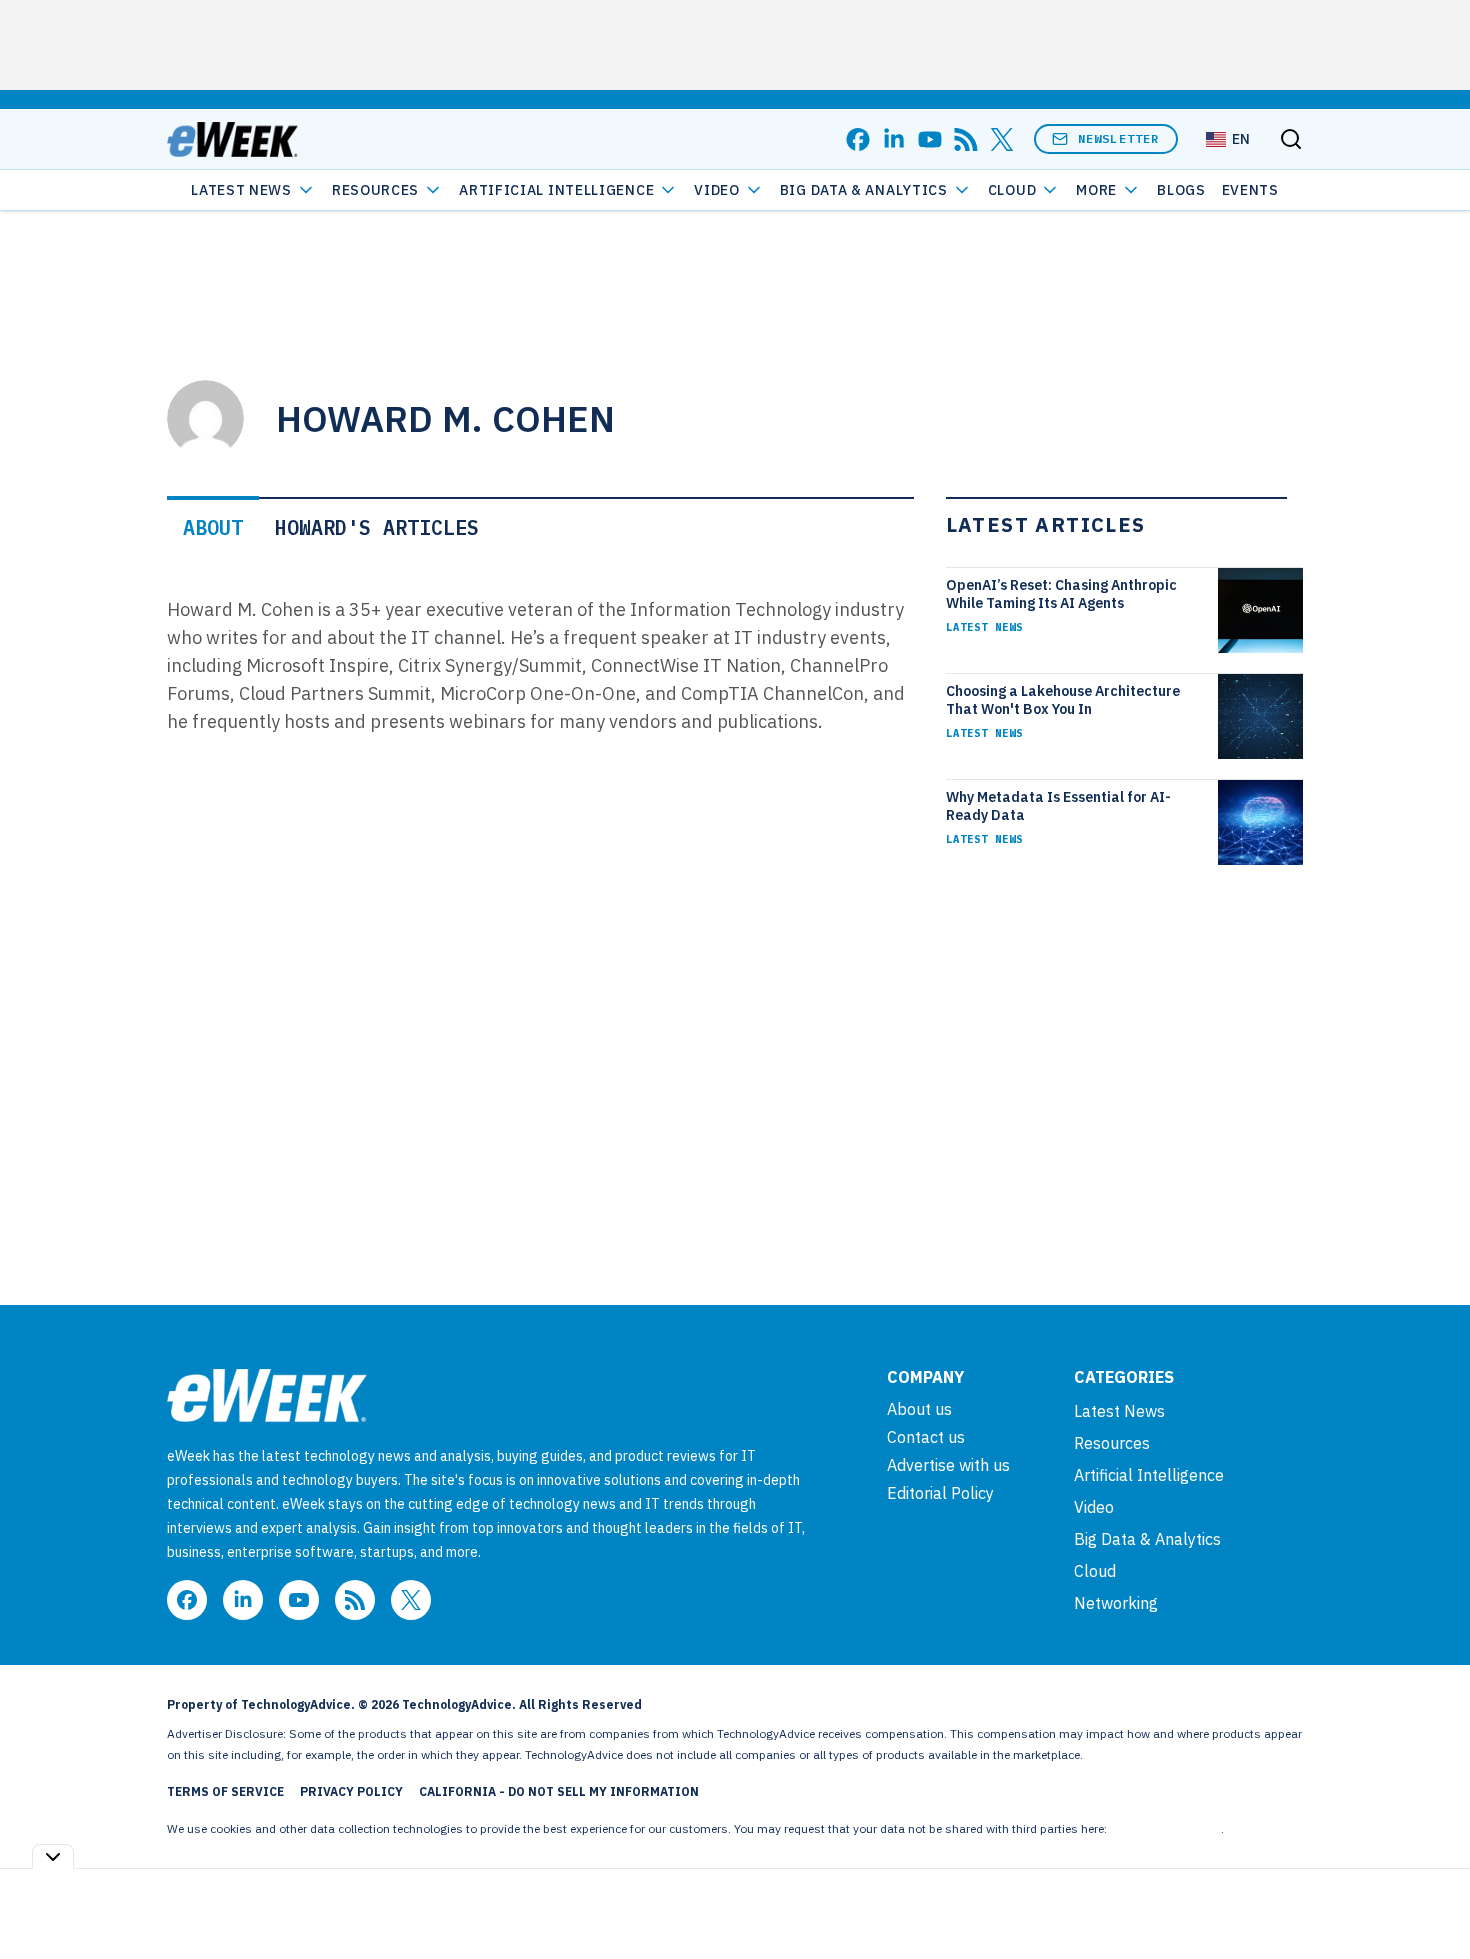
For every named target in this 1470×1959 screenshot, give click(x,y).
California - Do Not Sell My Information (559, 1791)
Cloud (1012, 190)
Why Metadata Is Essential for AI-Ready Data (1058, 806)
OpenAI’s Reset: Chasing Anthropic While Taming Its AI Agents (1061, 594)
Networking (1116, 1603)
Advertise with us (948, 1465)
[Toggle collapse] (53, 1856)
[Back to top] (1430, 1898)
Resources (1112, 1443)
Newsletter (1119, 138)
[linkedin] (894, 139)
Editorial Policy (940, 1493)
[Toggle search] (1291, 139)
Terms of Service (225, 1791)
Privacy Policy (351, 1791)
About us (919, 1409)
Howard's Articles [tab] (377, 527)
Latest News (241, 190)
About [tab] (213, 527)
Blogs (1181, 190)
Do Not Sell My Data (1165, 1828)
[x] (1002, 139)
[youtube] (930, 139)
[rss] (966, 139)
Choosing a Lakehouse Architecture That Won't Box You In (1063, 700)
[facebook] (858, 139)
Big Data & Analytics (864, 190)
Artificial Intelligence (556, 190)
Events (1250, 190)
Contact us (926, 1437)
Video (717, 190)
